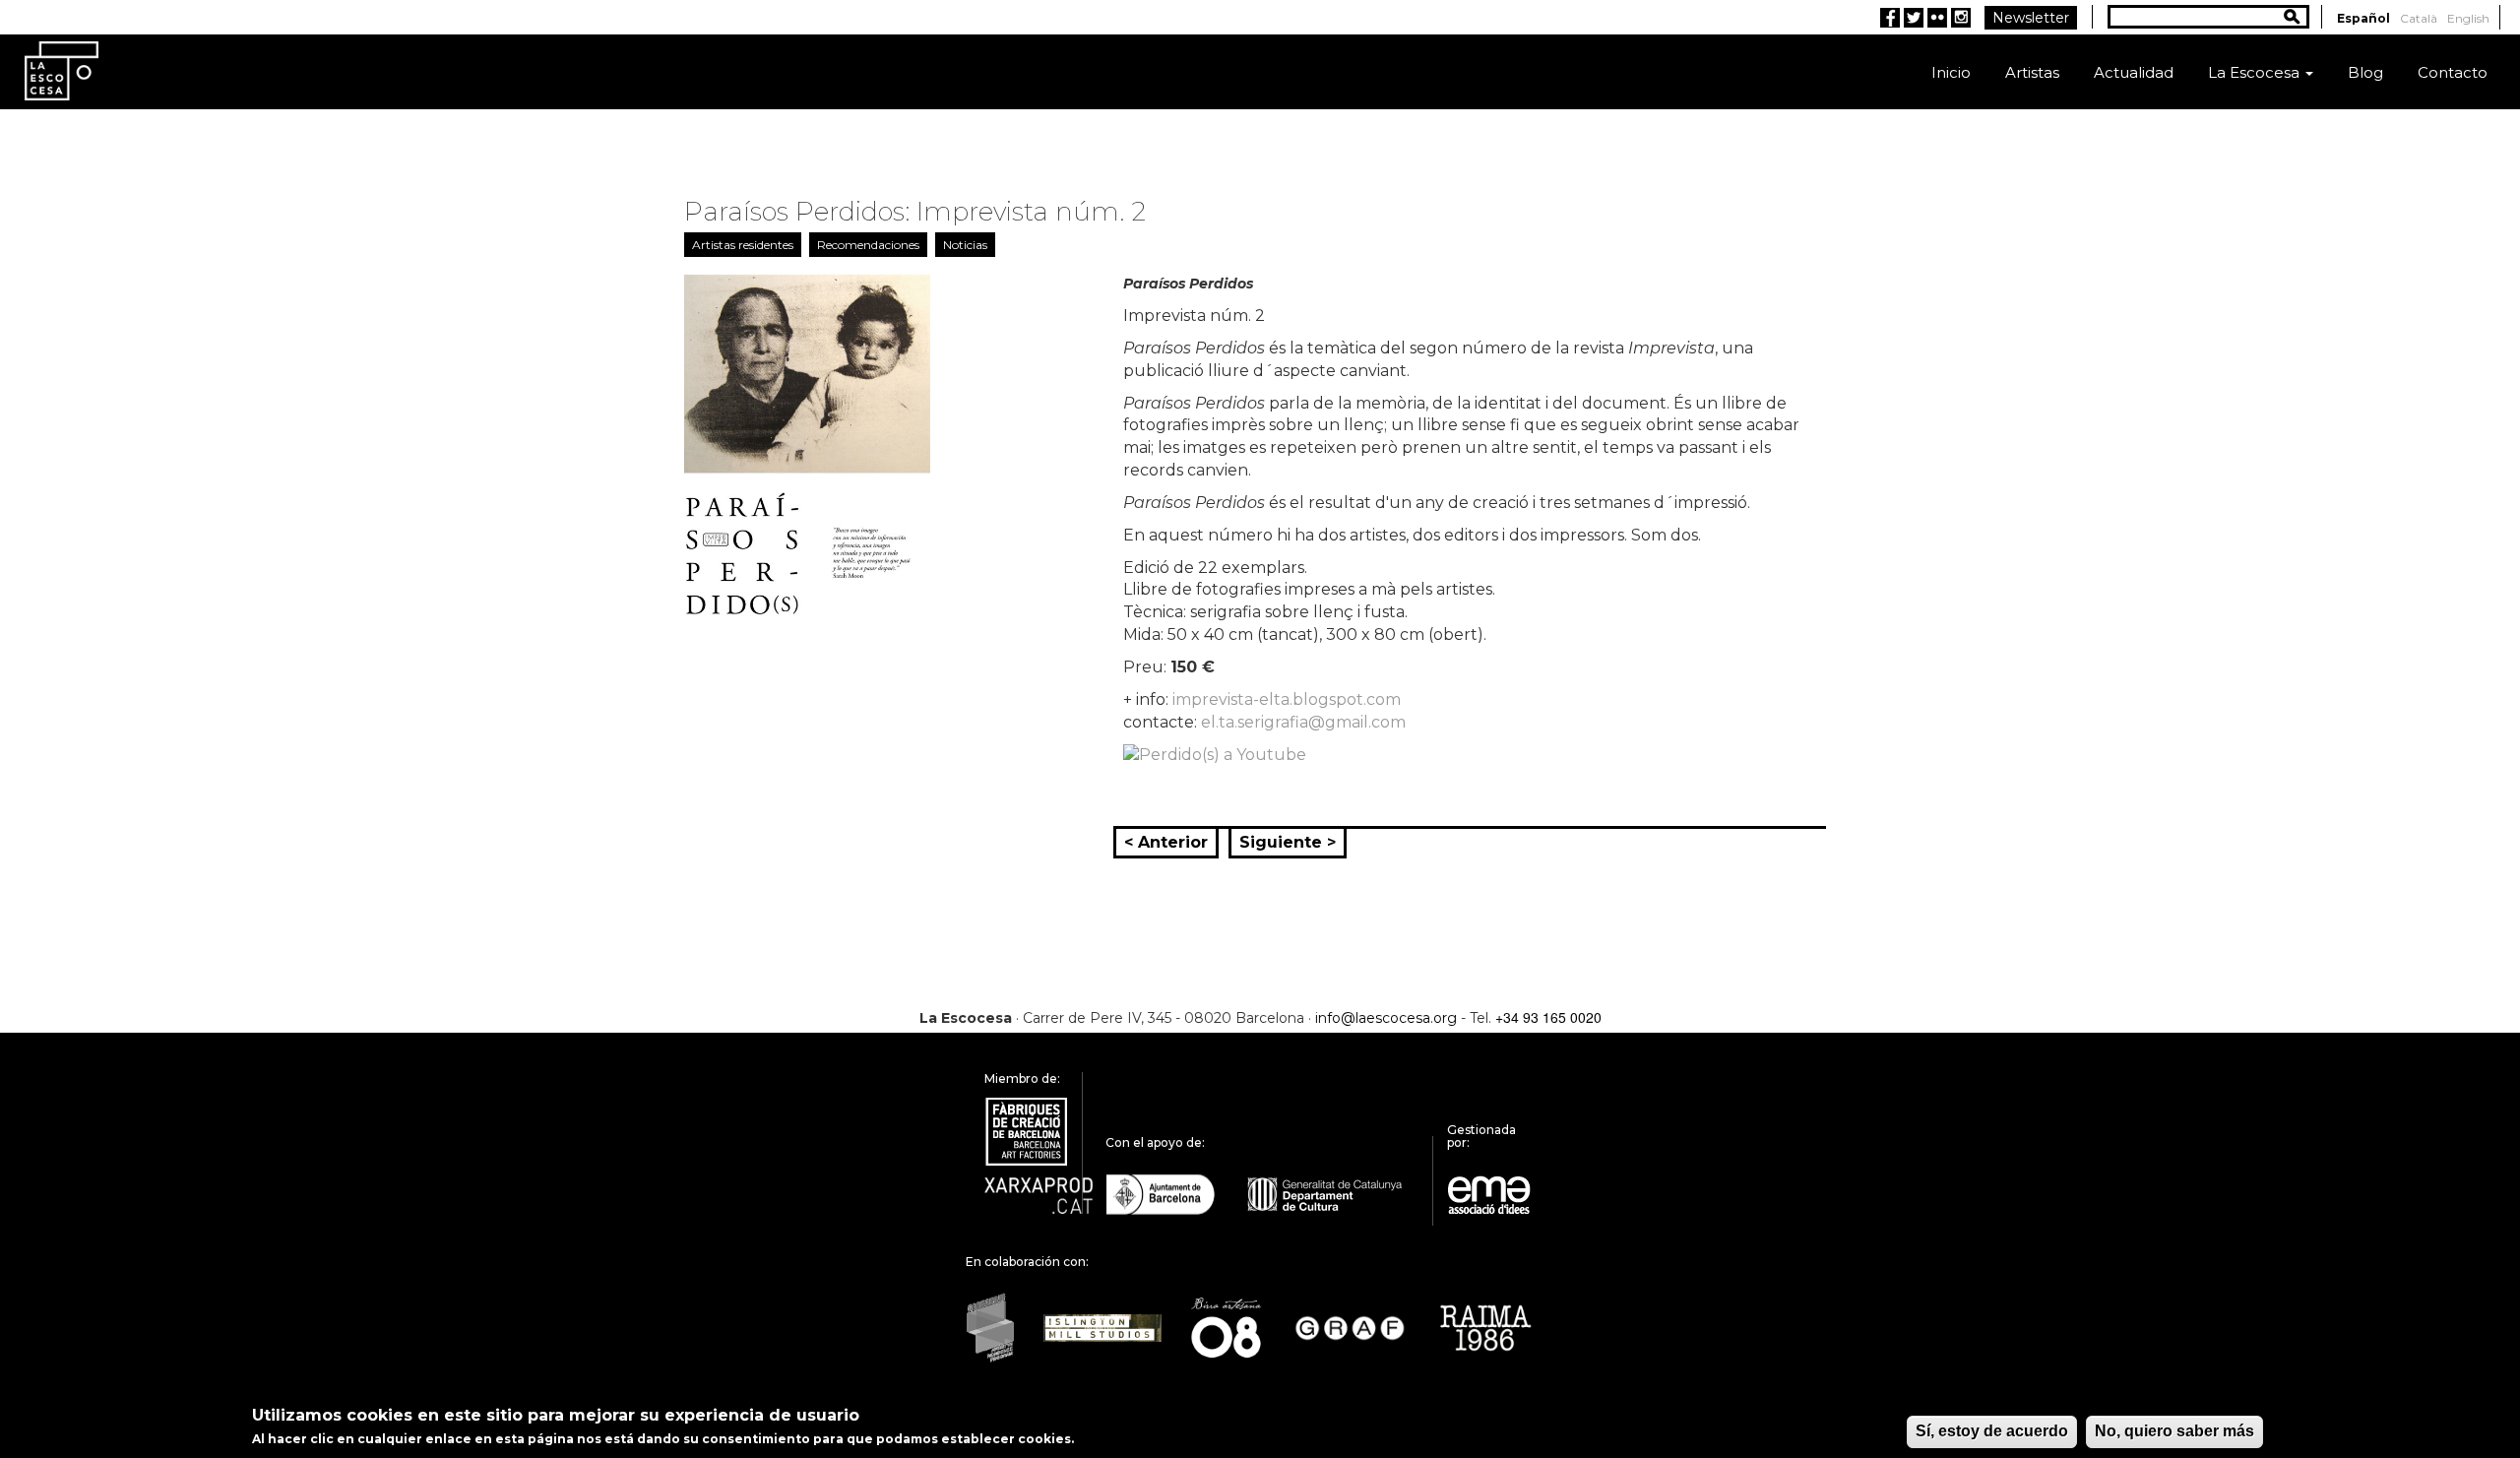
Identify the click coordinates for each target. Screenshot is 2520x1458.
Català (2419, 18)
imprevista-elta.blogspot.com (1287, 699)
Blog (2365, 72)
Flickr (1937, 18)
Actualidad (2134, 72)
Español (2363, 18)
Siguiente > (1288, 842)
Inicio (1951, 72)
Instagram (1961, 18)
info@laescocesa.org (1386, 1018)
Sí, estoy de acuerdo (1992, 1431)
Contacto (2453, 72)
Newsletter (2031, 18)
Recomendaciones (868, 245)
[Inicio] (62, 69)
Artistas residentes (743, 245)
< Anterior (1166, 842)
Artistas (2032, 72)
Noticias (965, 245)
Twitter (1914, 18)
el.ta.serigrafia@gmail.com (1303, 722)
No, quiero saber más (2174, 1431)
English (2468, 18)
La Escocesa (2256, 72)
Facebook (1890, 18)
